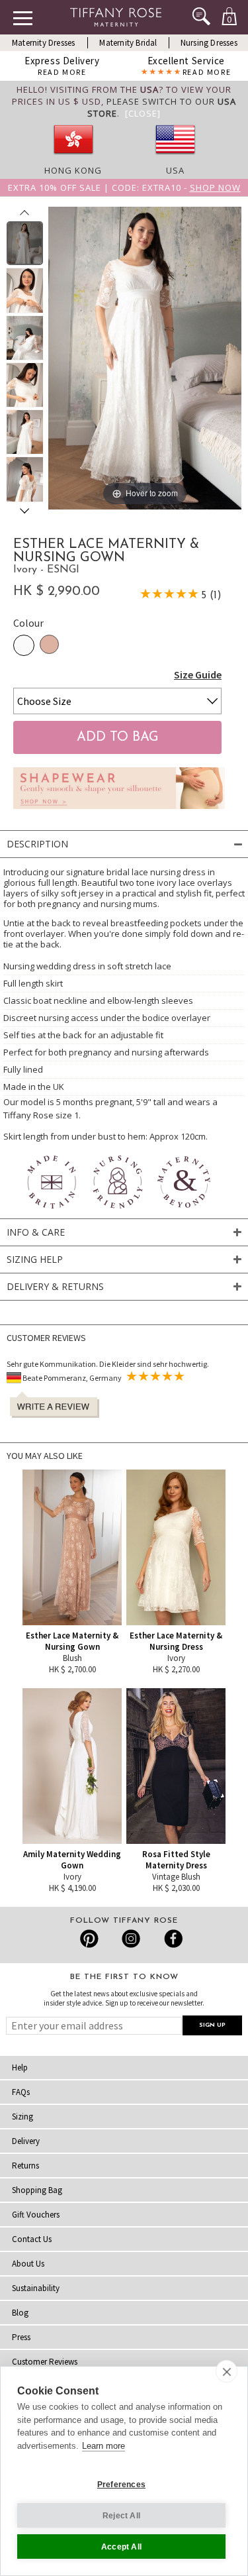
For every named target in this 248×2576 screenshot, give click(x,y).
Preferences (121, 2485)
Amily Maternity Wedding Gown (72, 1860)
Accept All (121, 2547)
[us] (175, 158)
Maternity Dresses (43, 43)
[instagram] (131, 1939)
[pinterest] (90, 1939)
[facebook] (172, 1939)
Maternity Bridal (128, 43)
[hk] (73, 158)
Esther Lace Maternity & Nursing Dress (176, 1641)
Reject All (121, 2516)
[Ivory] (24, 645)
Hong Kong (73, 170)
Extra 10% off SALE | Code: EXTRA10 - (124, 188)
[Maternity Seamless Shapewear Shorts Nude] (119, 812)
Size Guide (198, 674)
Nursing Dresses (209, 43)
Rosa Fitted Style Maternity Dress (176, 1860)
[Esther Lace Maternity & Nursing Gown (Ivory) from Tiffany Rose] (25, 243)
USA (175, 170)
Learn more (103, 2446)
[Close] (143, 113)
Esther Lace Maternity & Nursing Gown (72, 1641)
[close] (227, 2371)
